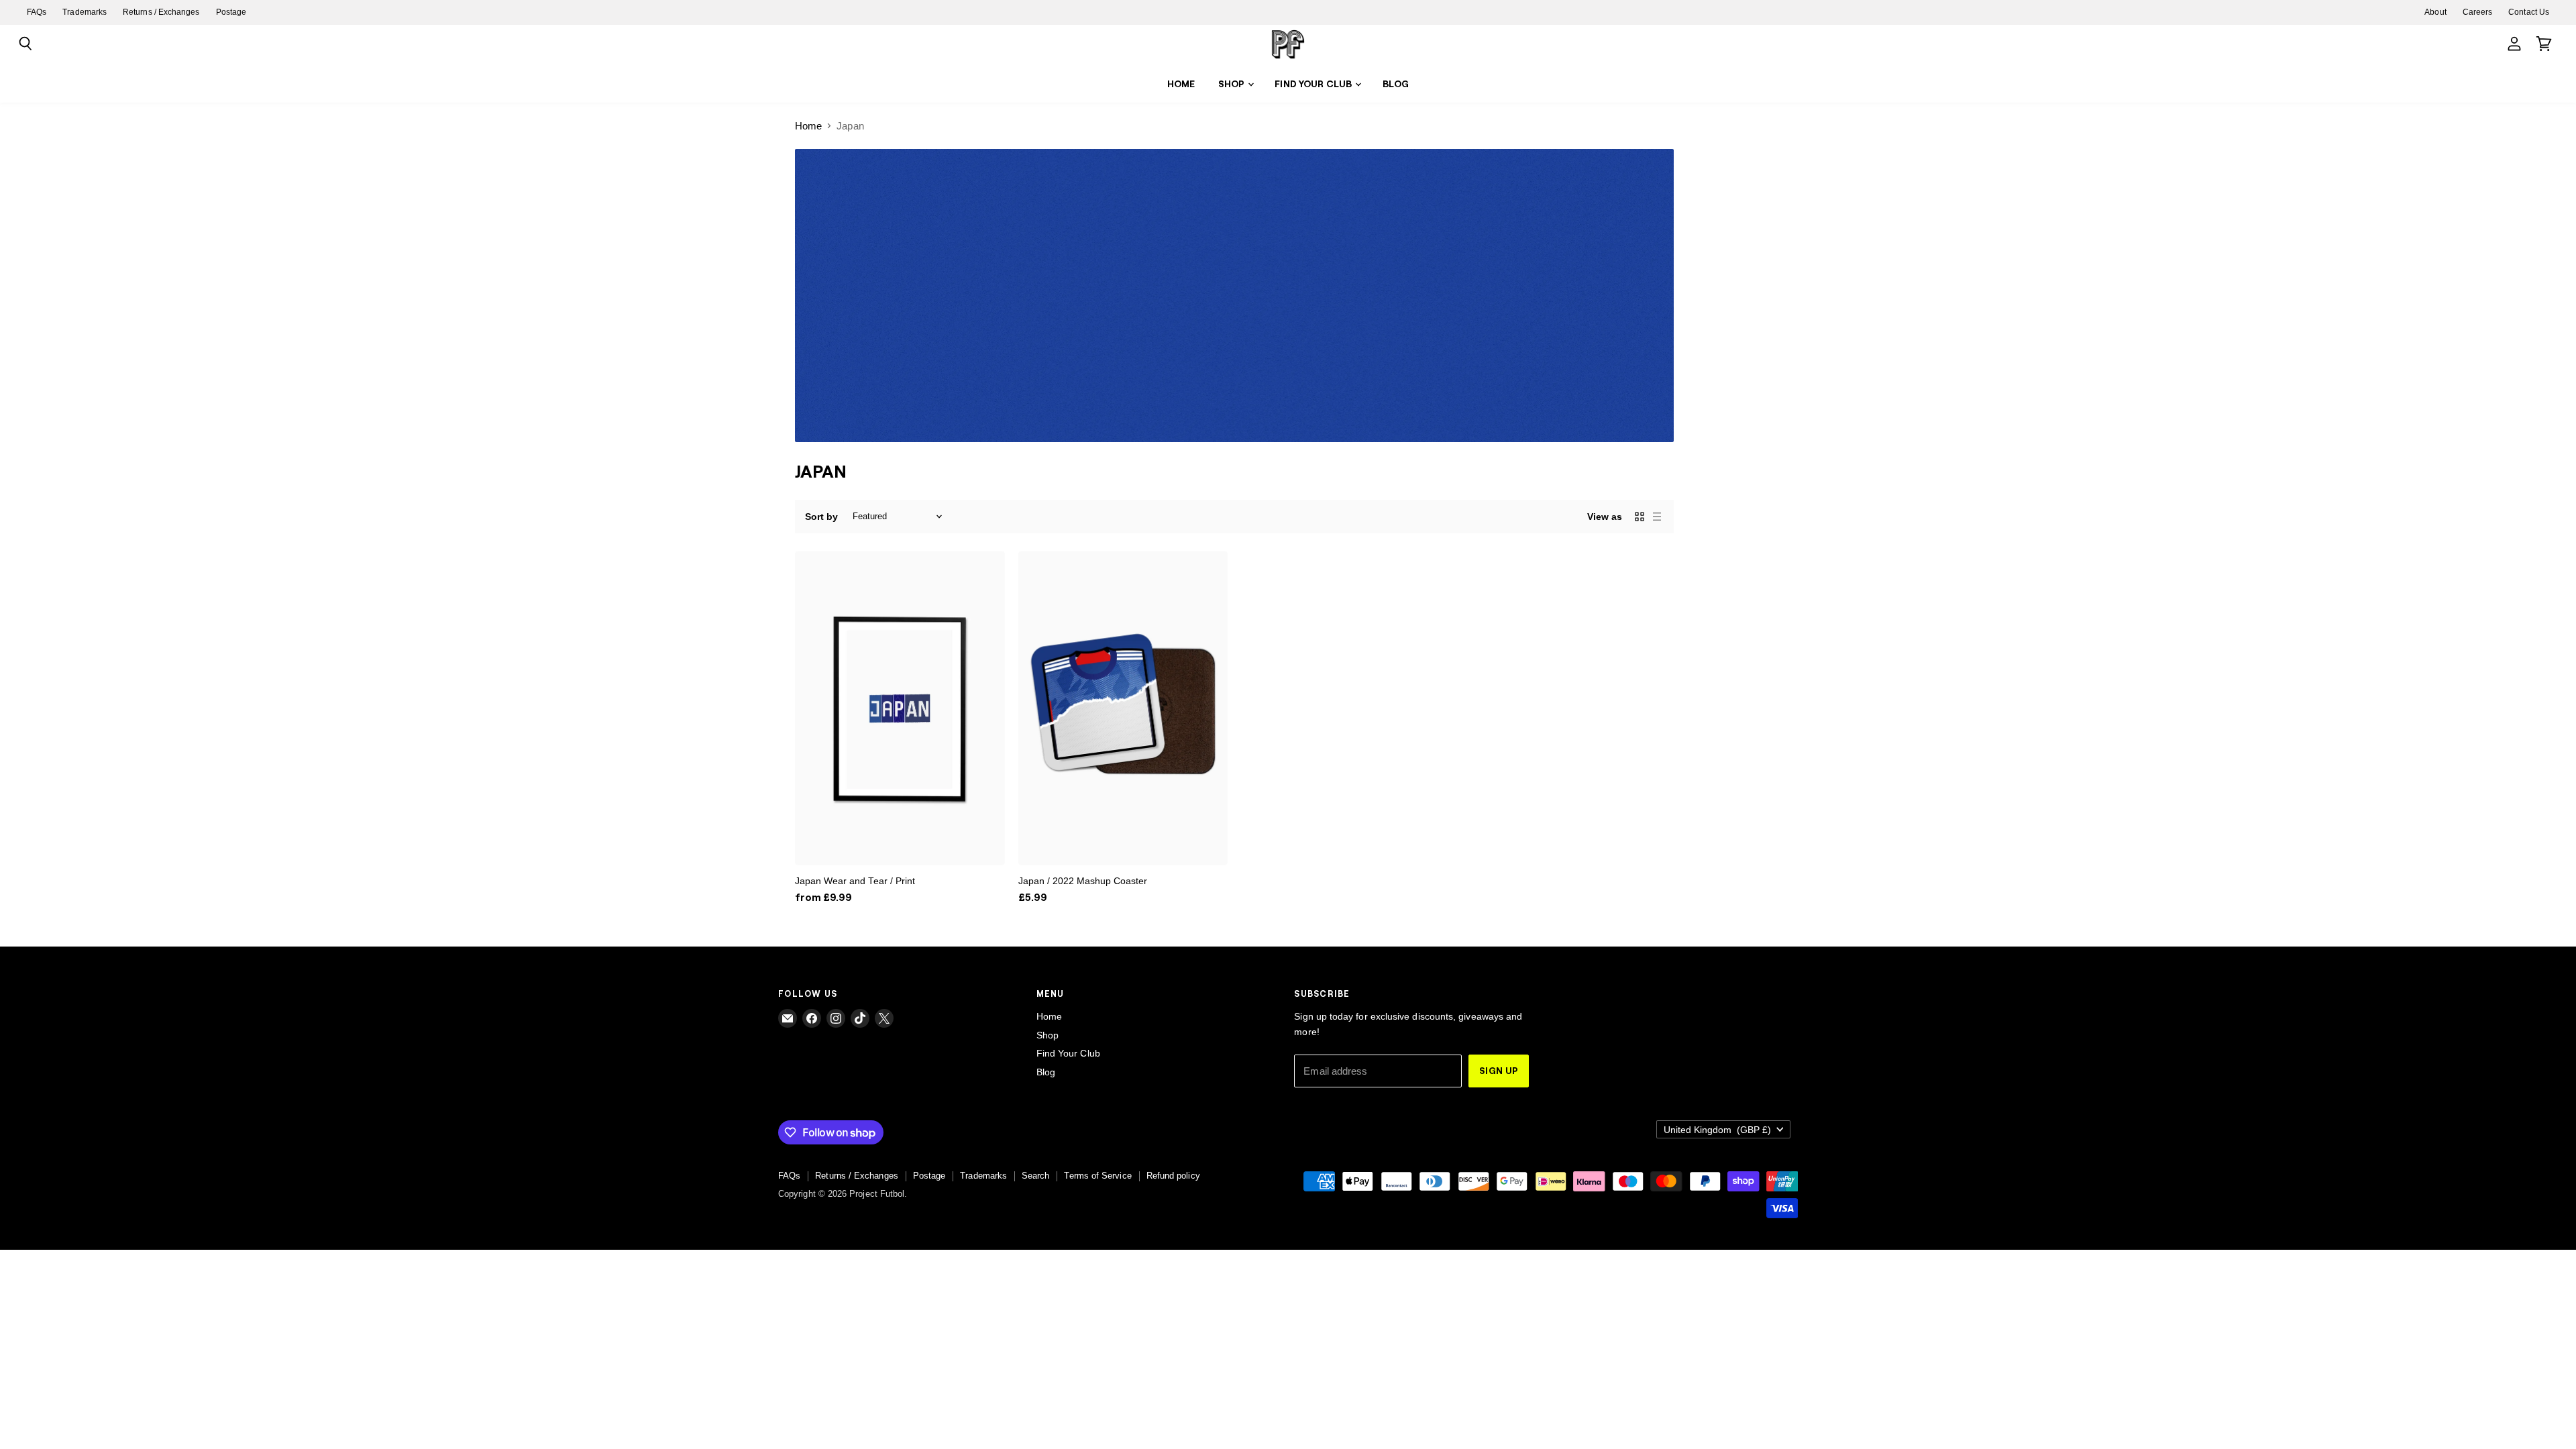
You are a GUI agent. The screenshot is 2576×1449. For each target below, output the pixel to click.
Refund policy (1173, 1176)
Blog (1396, 84)
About (2435, 12)
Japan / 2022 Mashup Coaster (1083, 881)
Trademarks (85, 12)
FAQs (37, 12)
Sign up (1499, 1070)
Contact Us (2529, 12)
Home (1181, 84)
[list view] (1657, 517)
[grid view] (1640, 517)
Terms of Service (1097, 1176)
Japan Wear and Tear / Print (855, 881)
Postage (231, 12)
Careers (2478, 12)
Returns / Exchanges (161, 12)
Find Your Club (1314, 84)
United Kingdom (1717, 1130)
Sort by (822, 517)
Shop (1233, 84)
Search (1035, 1176)
